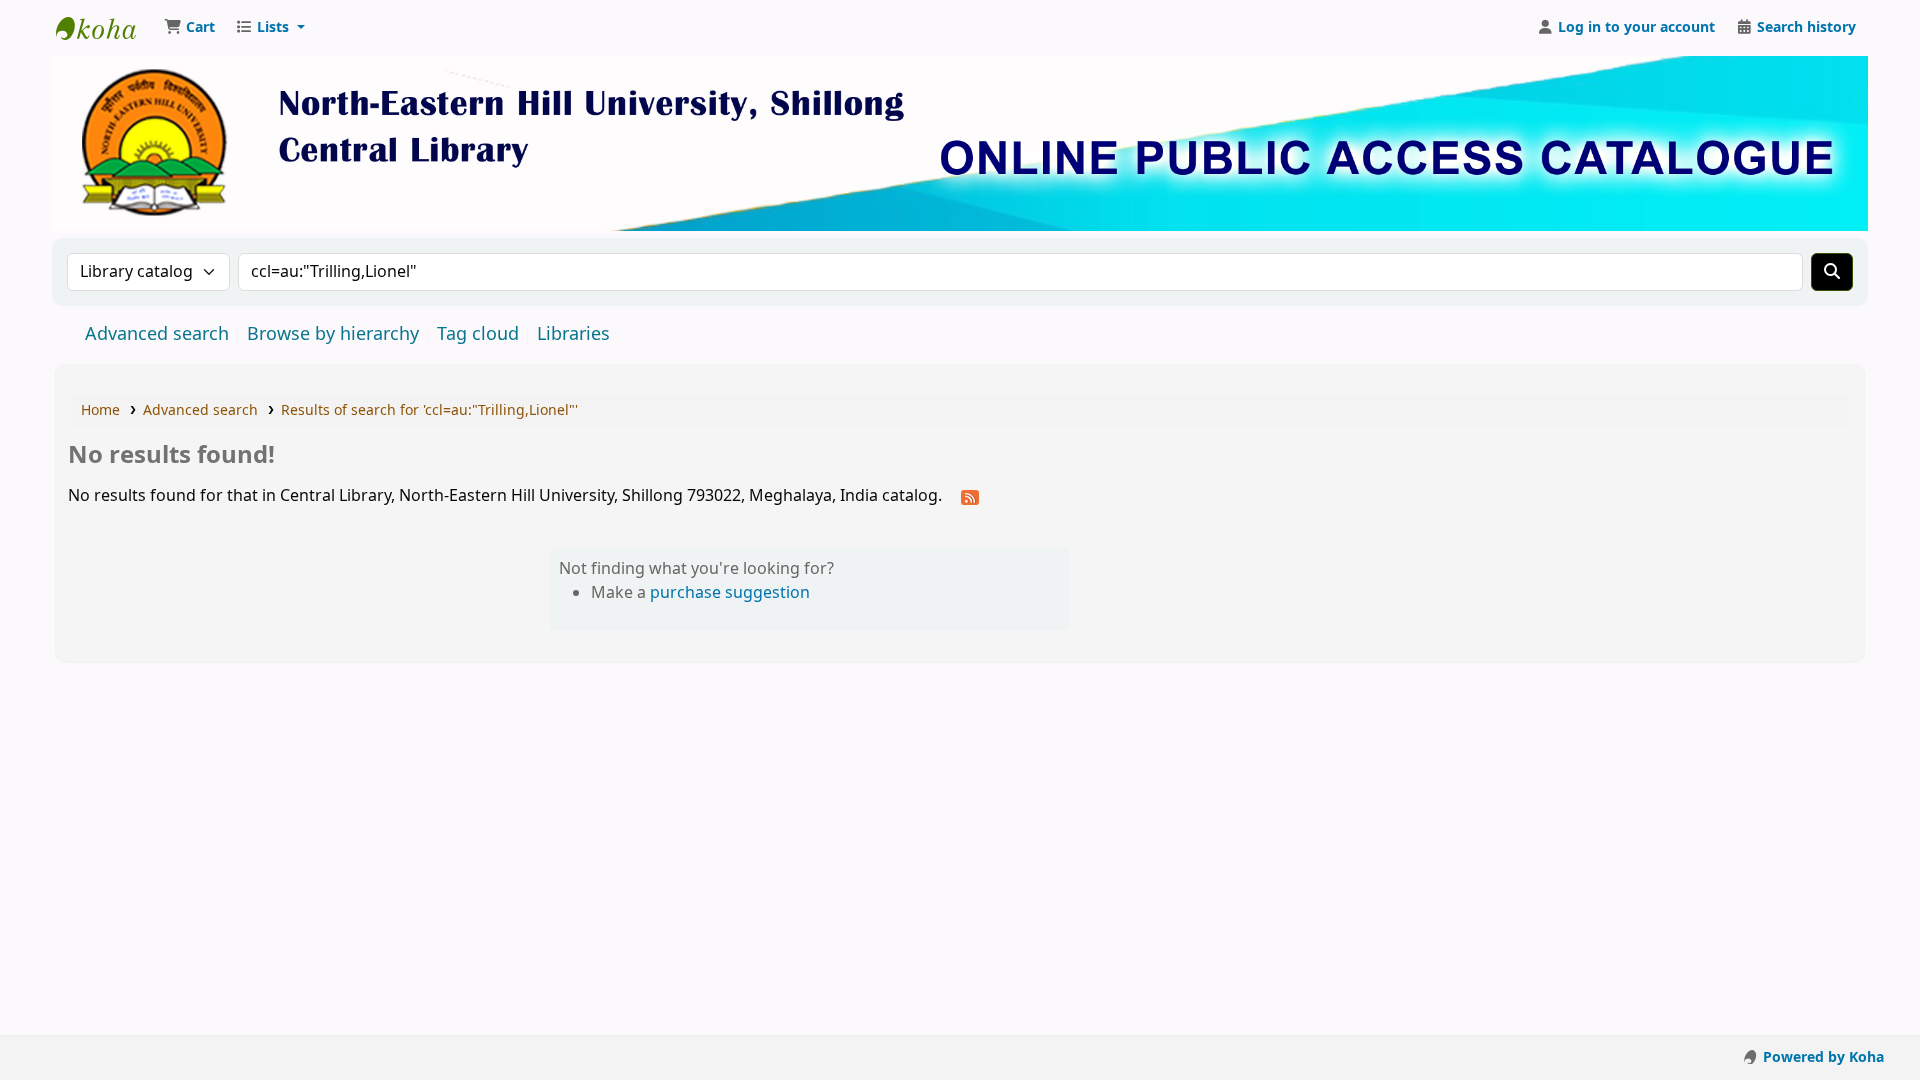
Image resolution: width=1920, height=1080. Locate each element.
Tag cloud (478, 334)
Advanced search (157, 334)
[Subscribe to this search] (970, 497)
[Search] (1832, 272)
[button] (189, 28)
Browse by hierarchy (333, 334)
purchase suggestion (730, 593)
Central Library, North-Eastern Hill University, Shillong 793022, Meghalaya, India (106, 28)
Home (100, 410)
